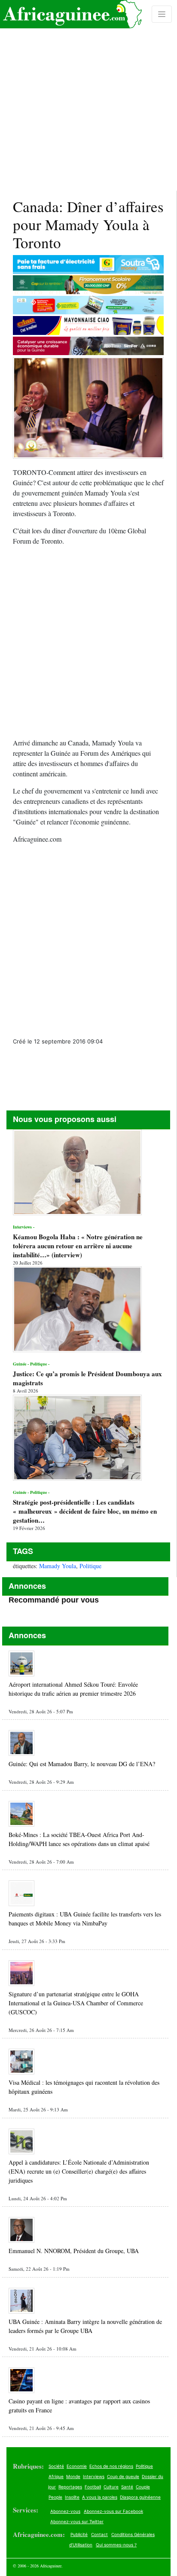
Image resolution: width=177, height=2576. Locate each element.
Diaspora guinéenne (140, 2497)
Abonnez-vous (65, 2511)
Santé (127, 2487)
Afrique (56, 2476)
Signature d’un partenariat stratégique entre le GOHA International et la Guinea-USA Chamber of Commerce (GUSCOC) (76, 2003)
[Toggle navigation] (162, 14)
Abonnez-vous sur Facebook (113, 2511)
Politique (90, 1566)
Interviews (94, 2476)
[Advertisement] (88, 95)
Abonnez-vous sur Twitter (77, 2521)
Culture (111, 2487)
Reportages (70, 2487)
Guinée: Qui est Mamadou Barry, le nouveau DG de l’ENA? (82, 1764)
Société (56, 2466)
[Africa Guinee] (71, 14)
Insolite (72, 2497)
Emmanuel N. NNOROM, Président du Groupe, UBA (74, 2251)
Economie (77, 2466)
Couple (143, 2487)
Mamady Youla (58, 1566)
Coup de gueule (123, 2476)
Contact (99, 2534)
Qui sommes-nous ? (116, 2545)
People (55, 2497)
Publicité (79, 2534)
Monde (73, 2476)
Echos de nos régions (111, 2466)
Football (93, 2487)
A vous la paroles (100, 2497)
